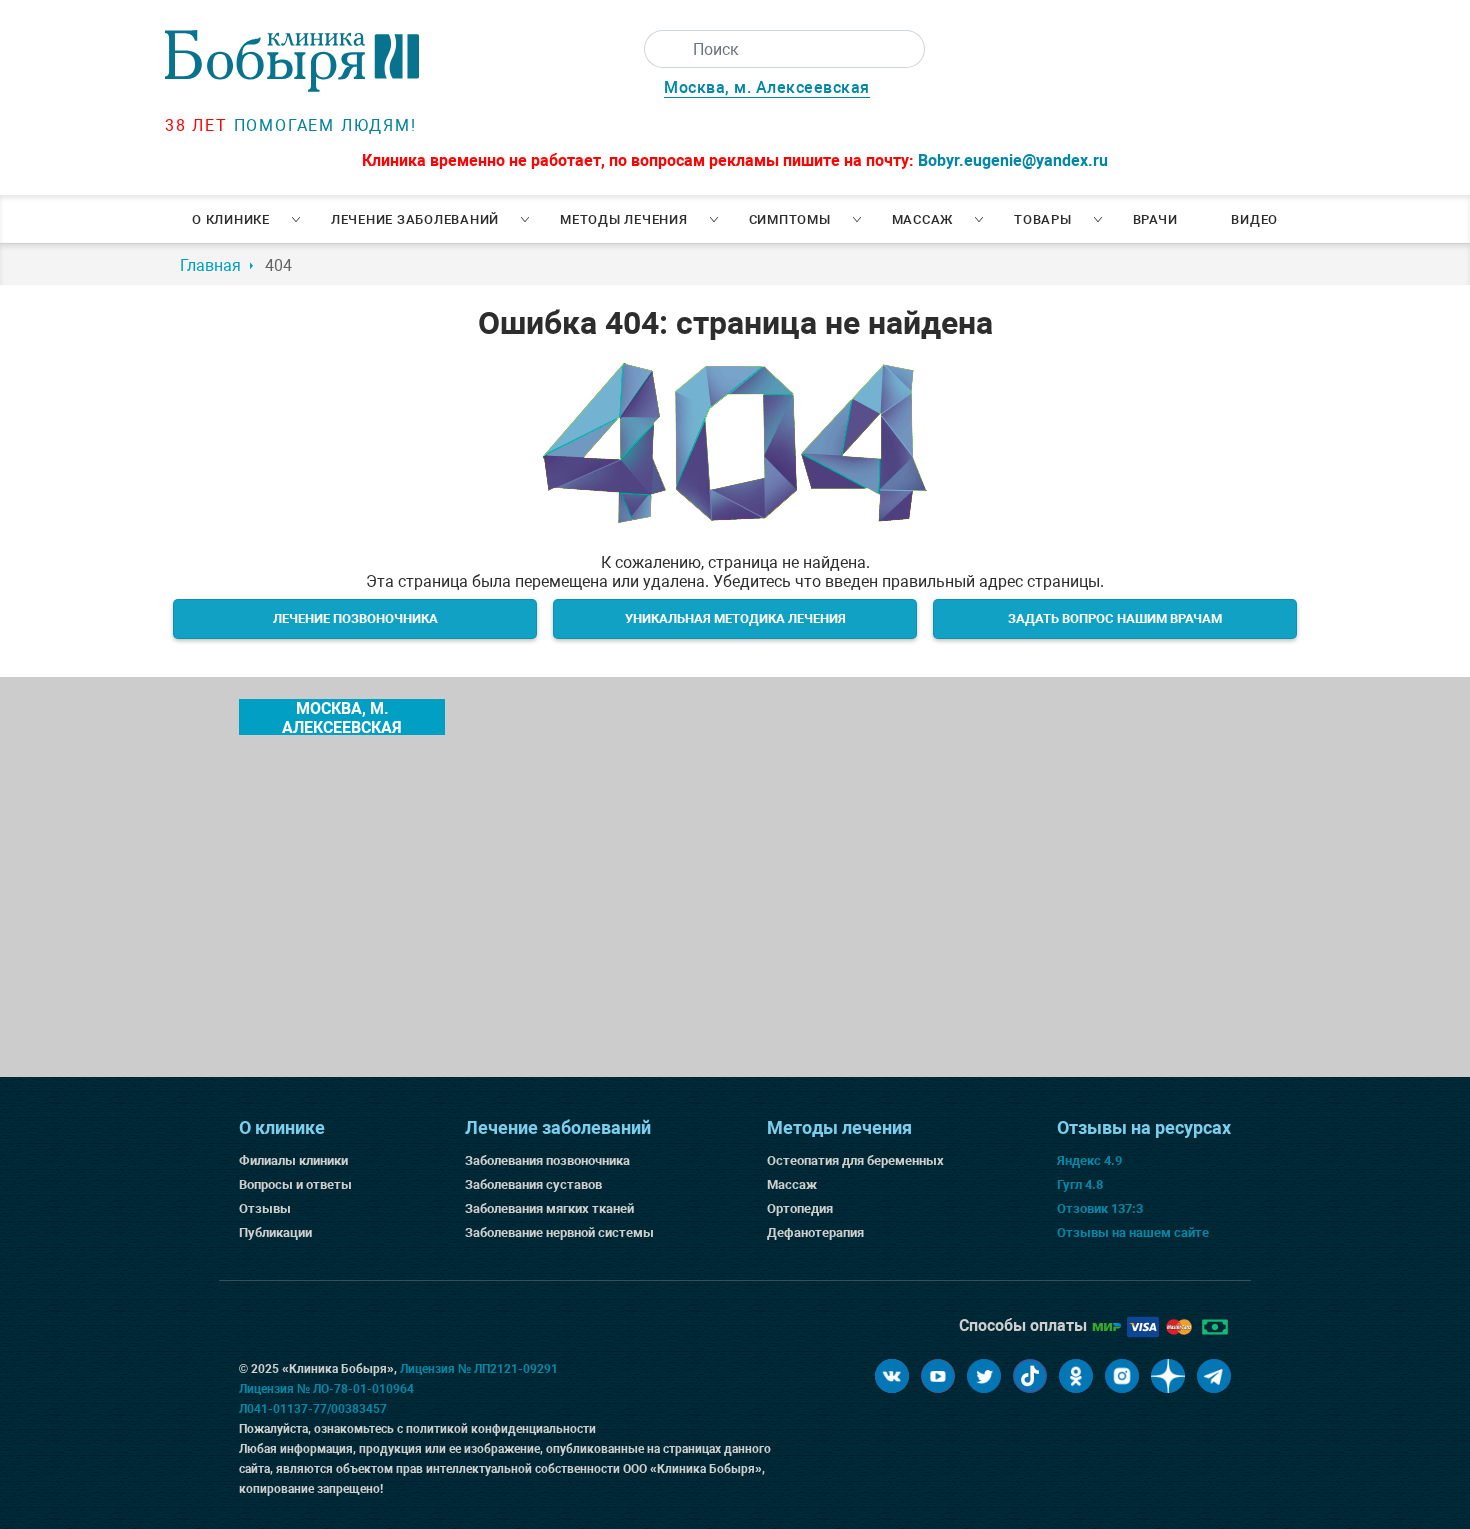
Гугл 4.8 (1080, 1184)
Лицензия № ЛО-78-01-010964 (326, 1389)
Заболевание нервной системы (559, 1232)
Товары (1043, 219)
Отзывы (265, 1208)
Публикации (275, 1232)
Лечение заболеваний (415, 219)
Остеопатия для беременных (855, 1160)
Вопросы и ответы (295, 1184)
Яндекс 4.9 (1089, 1160)
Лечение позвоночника (355, 618)
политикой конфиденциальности (501, 1429)
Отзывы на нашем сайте (1133, 1232)
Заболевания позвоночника (547, 1160)
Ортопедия (800, 1208)
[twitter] (984, 1376)
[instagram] (1122, 1376)
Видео (1254, 219)
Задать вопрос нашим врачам (1115, 618)
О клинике (231, 219)
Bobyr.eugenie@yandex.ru (1013, 160)
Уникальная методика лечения (735, 618)
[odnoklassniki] (1076, 1376)
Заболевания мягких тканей (549, 1208)
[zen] (1168, 1376)
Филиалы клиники (293, 1160)
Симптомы (790, 219)
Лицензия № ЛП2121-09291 (479, 1369)
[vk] (892, 1376)
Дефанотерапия (815, 1232)
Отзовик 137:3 (1100, 1208)
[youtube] (938, 1376)
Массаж (923, 219)
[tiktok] (1030, 1376)
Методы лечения (624, 219)
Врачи (1155, 219)
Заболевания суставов (533, 1184)
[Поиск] (663, 49)
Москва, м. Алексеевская (767, 87)
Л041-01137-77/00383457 (313, 1409)
